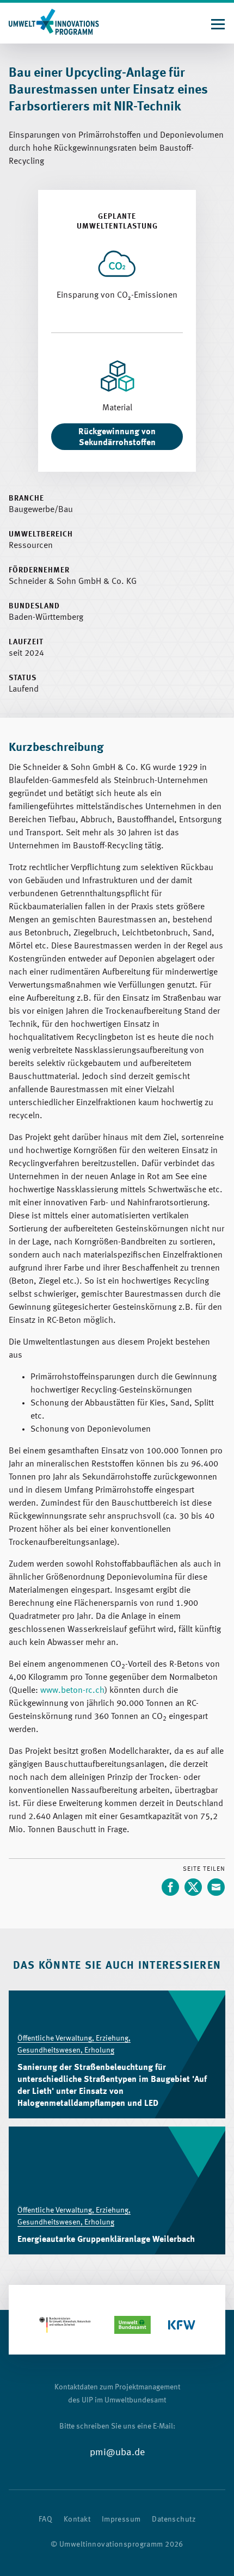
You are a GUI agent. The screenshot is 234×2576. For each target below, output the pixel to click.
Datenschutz (174, 2519)
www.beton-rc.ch (72, 1691)
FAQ (45, 2519)
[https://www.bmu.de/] (65, 2325)
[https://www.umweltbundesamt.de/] (133, 2325)
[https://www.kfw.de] (182, 2325)
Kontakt (77, 2519)
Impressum (121, 2519)
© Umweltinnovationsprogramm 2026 (117, 2544)
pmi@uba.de (117, 2452)
